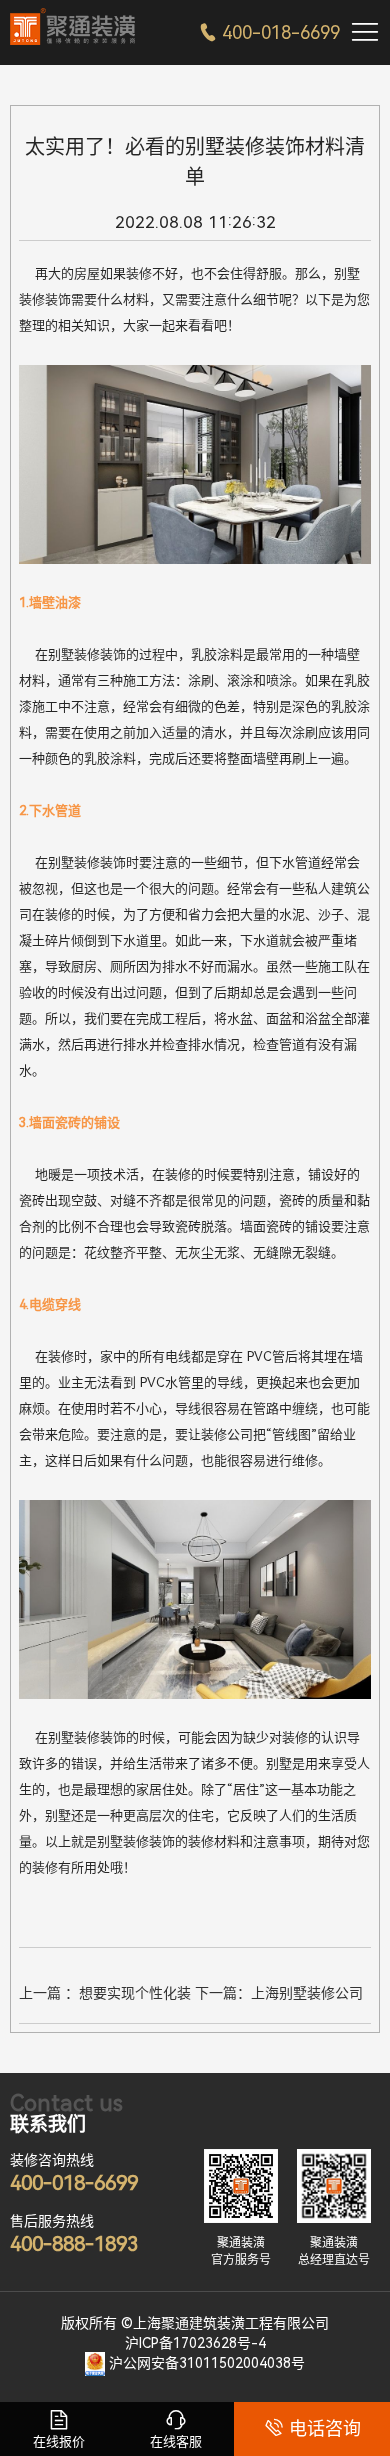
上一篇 (105, 1996)
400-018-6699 (269, 32)
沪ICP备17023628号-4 (195, 2343)
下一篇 (279, 1996)
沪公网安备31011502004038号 (207, 2363)
